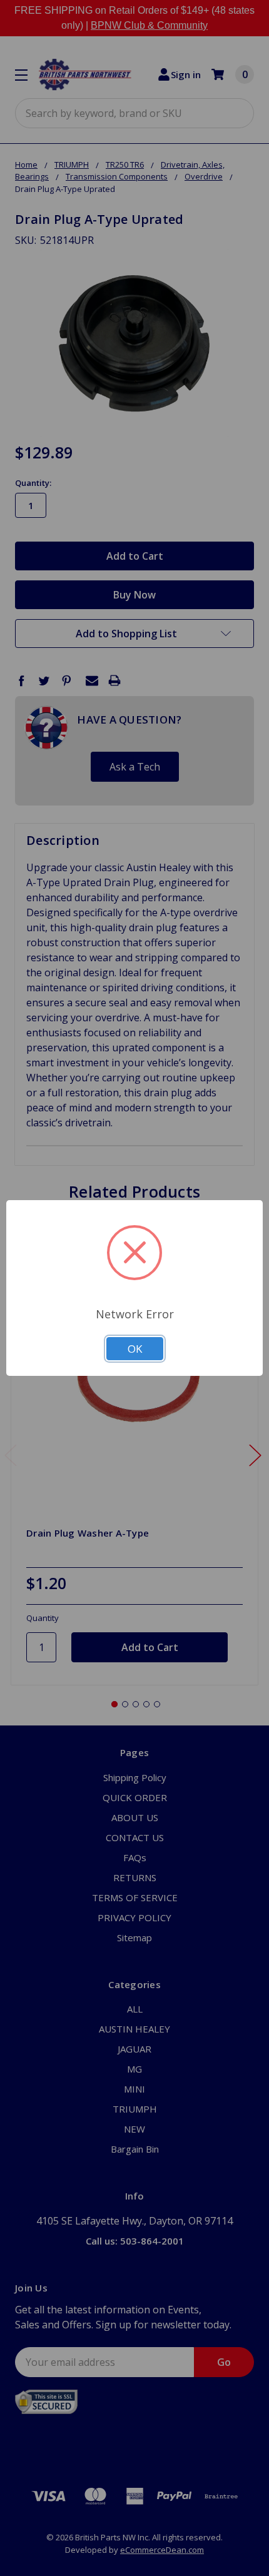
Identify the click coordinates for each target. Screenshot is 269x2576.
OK (135, 1349)
